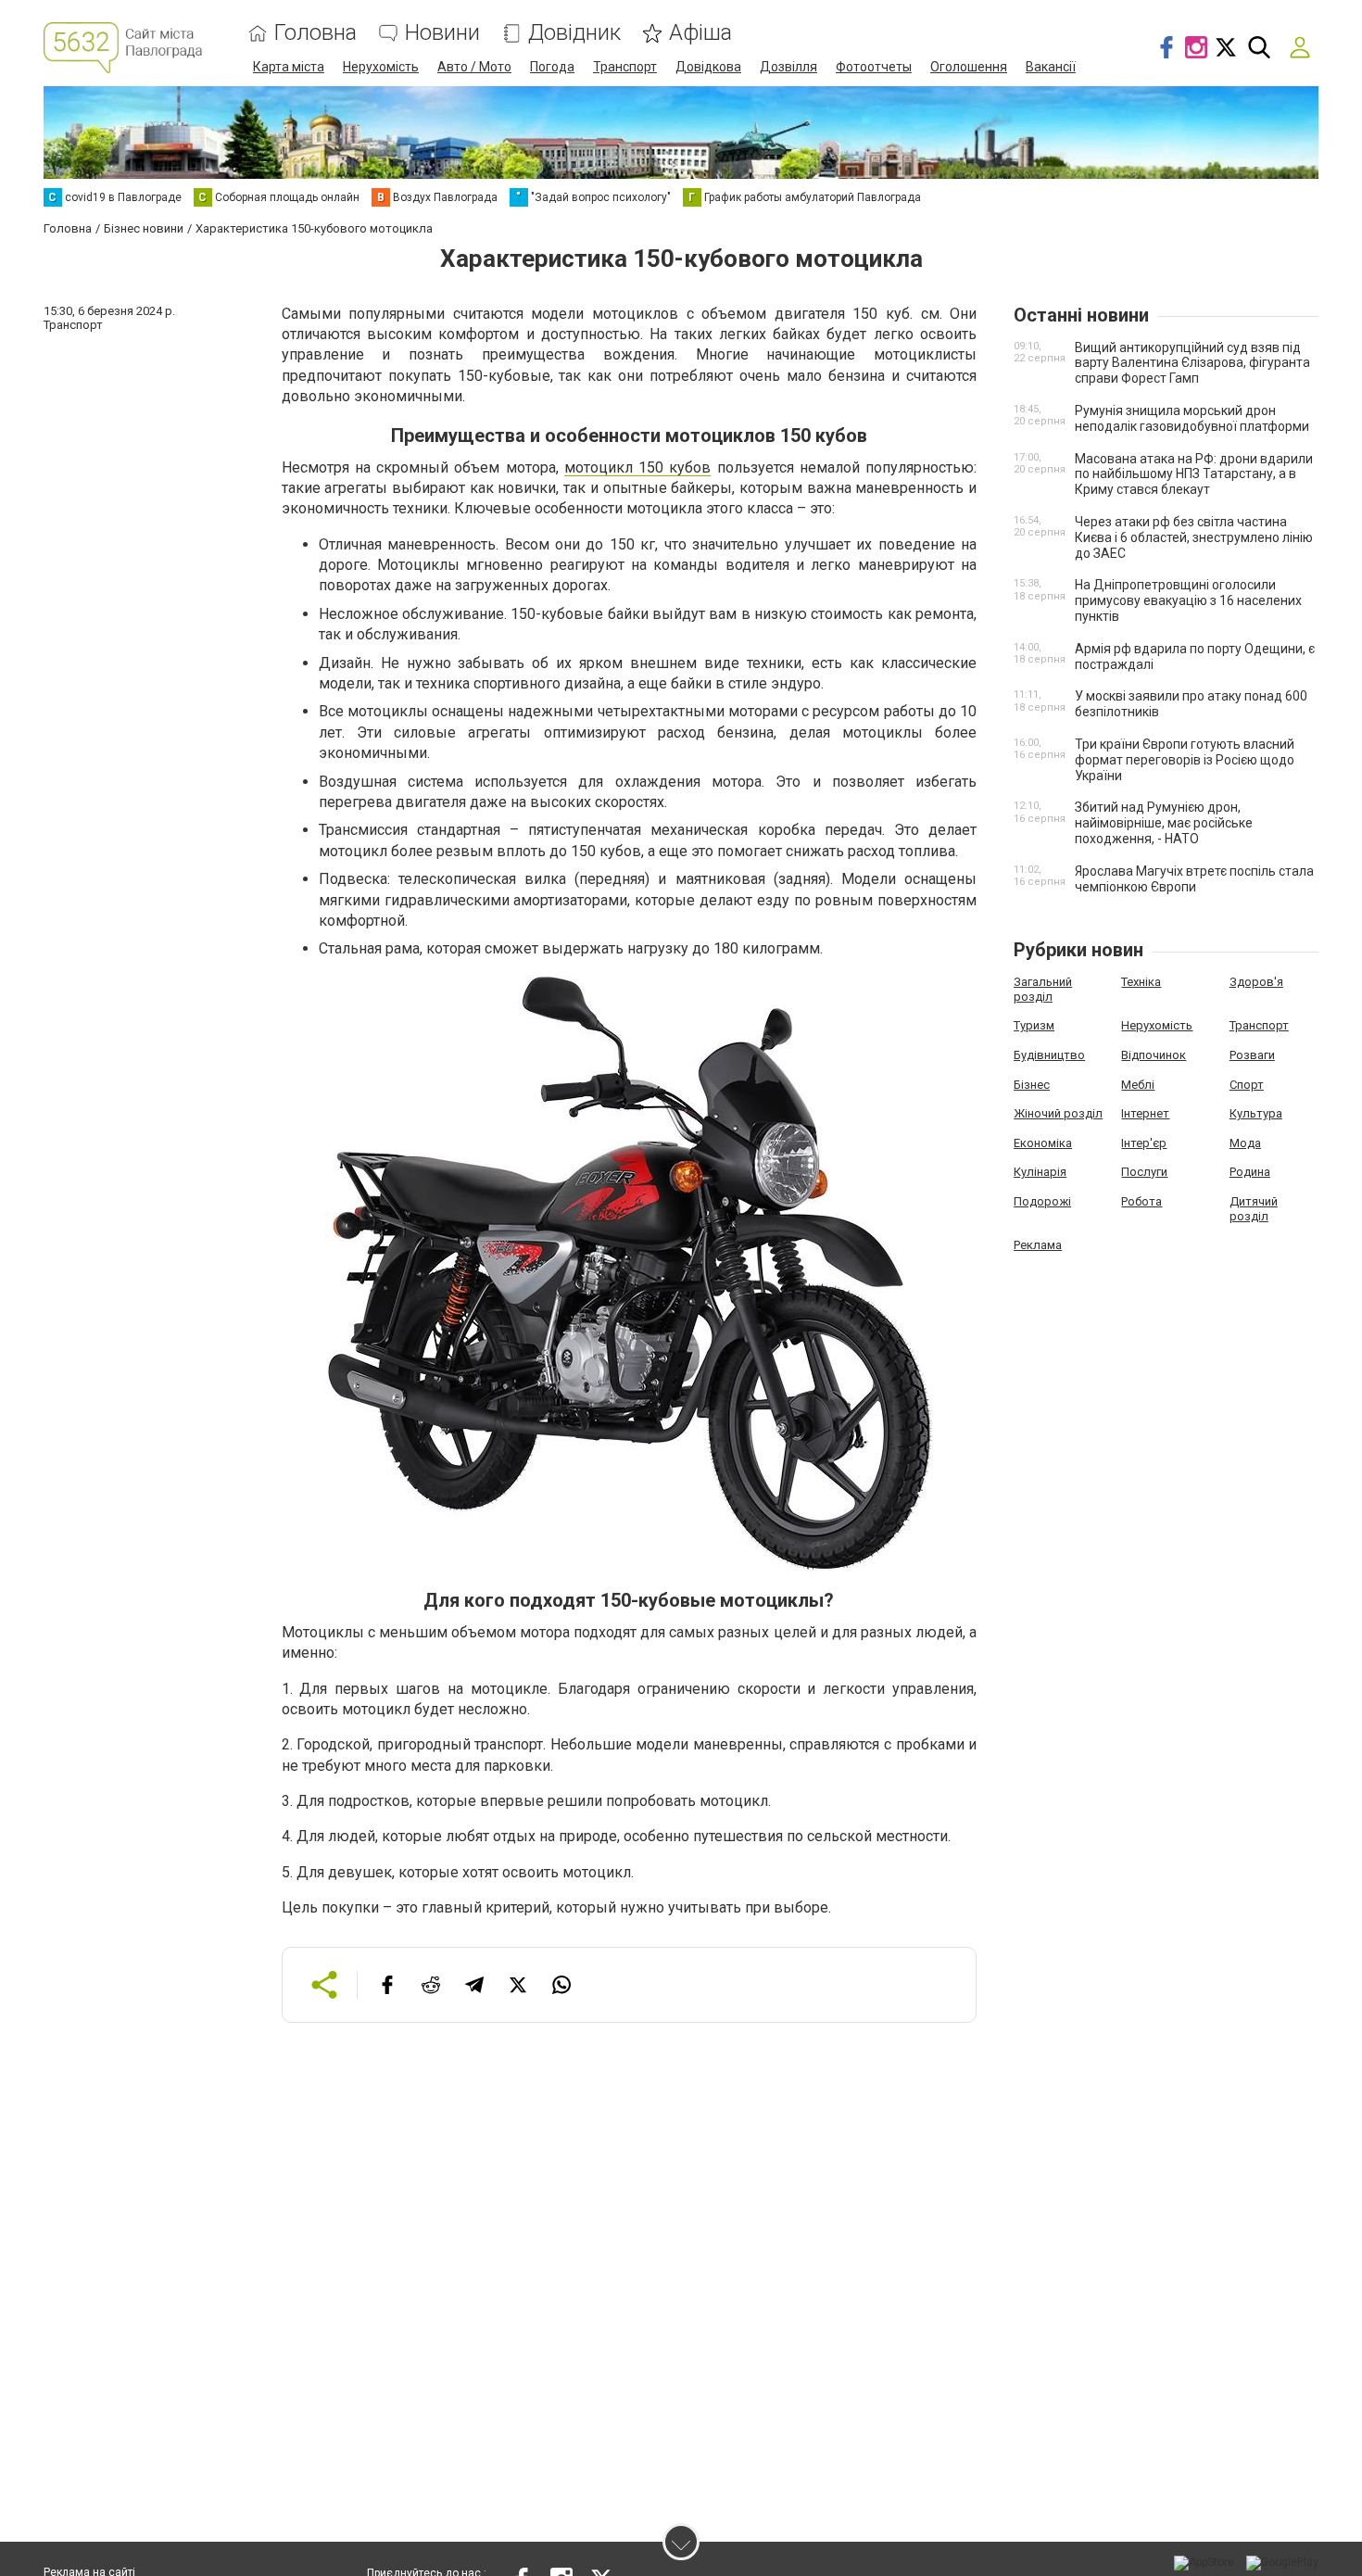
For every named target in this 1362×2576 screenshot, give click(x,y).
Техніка (1141, 982)
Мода (1245, 1143)
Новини (442, 33)
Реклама (1038, 1245)
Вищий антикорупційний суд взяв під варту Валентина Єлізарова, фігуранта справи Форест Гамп (1192, 363)
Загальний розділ (1043, 989)
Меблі (1138, 1085)
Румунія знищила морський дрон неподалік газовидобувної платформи (1192, 418)
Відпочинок (1154, 1055)
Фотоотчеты (874, 67)
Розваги (1252, 1055)
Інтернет (1145, 1113)
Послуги (1144, 1172)
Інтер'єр (1144, 1143)
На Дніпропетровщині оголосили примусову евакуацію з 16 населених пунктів (1188, 600)
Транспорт (625, 67)
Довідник (574, 33)
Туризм (1034, 1025)
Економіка (1043, 1143)
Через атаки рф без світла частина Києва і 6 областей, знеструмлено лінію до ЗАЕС (1194, 537)
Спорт (1247, 1085)
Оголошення (969, 67)
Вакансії (1051, 67)
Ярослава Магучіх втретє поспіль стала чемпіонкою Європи (1194, 879)
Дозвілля (788, 67)
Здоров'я (1256, 982)
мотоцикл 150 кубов (638, 467)
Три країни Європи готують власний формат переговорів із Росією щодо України (1185, 760)
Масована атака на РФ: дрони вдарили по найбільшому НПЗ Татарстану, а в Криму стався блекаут (1194, 474)
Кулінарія (1040, 1172)
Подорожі (1042, 1201)
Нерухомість (381, 67)
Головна (315, 33)
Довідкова (708, 67)
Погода (552, 67)
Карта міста (289, 67)
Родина (1250, 1172)
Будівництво (1049, 1055)
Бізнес (1032, 1085)
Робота (1141, 1201)
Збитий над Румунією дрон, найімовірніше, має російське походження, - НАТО (1164, 823)
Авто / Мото (474, 67)
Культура (1256, 1113)
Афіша (700, 33)
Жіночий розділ (1058, 1113)
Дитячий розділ (1254, 1209)
